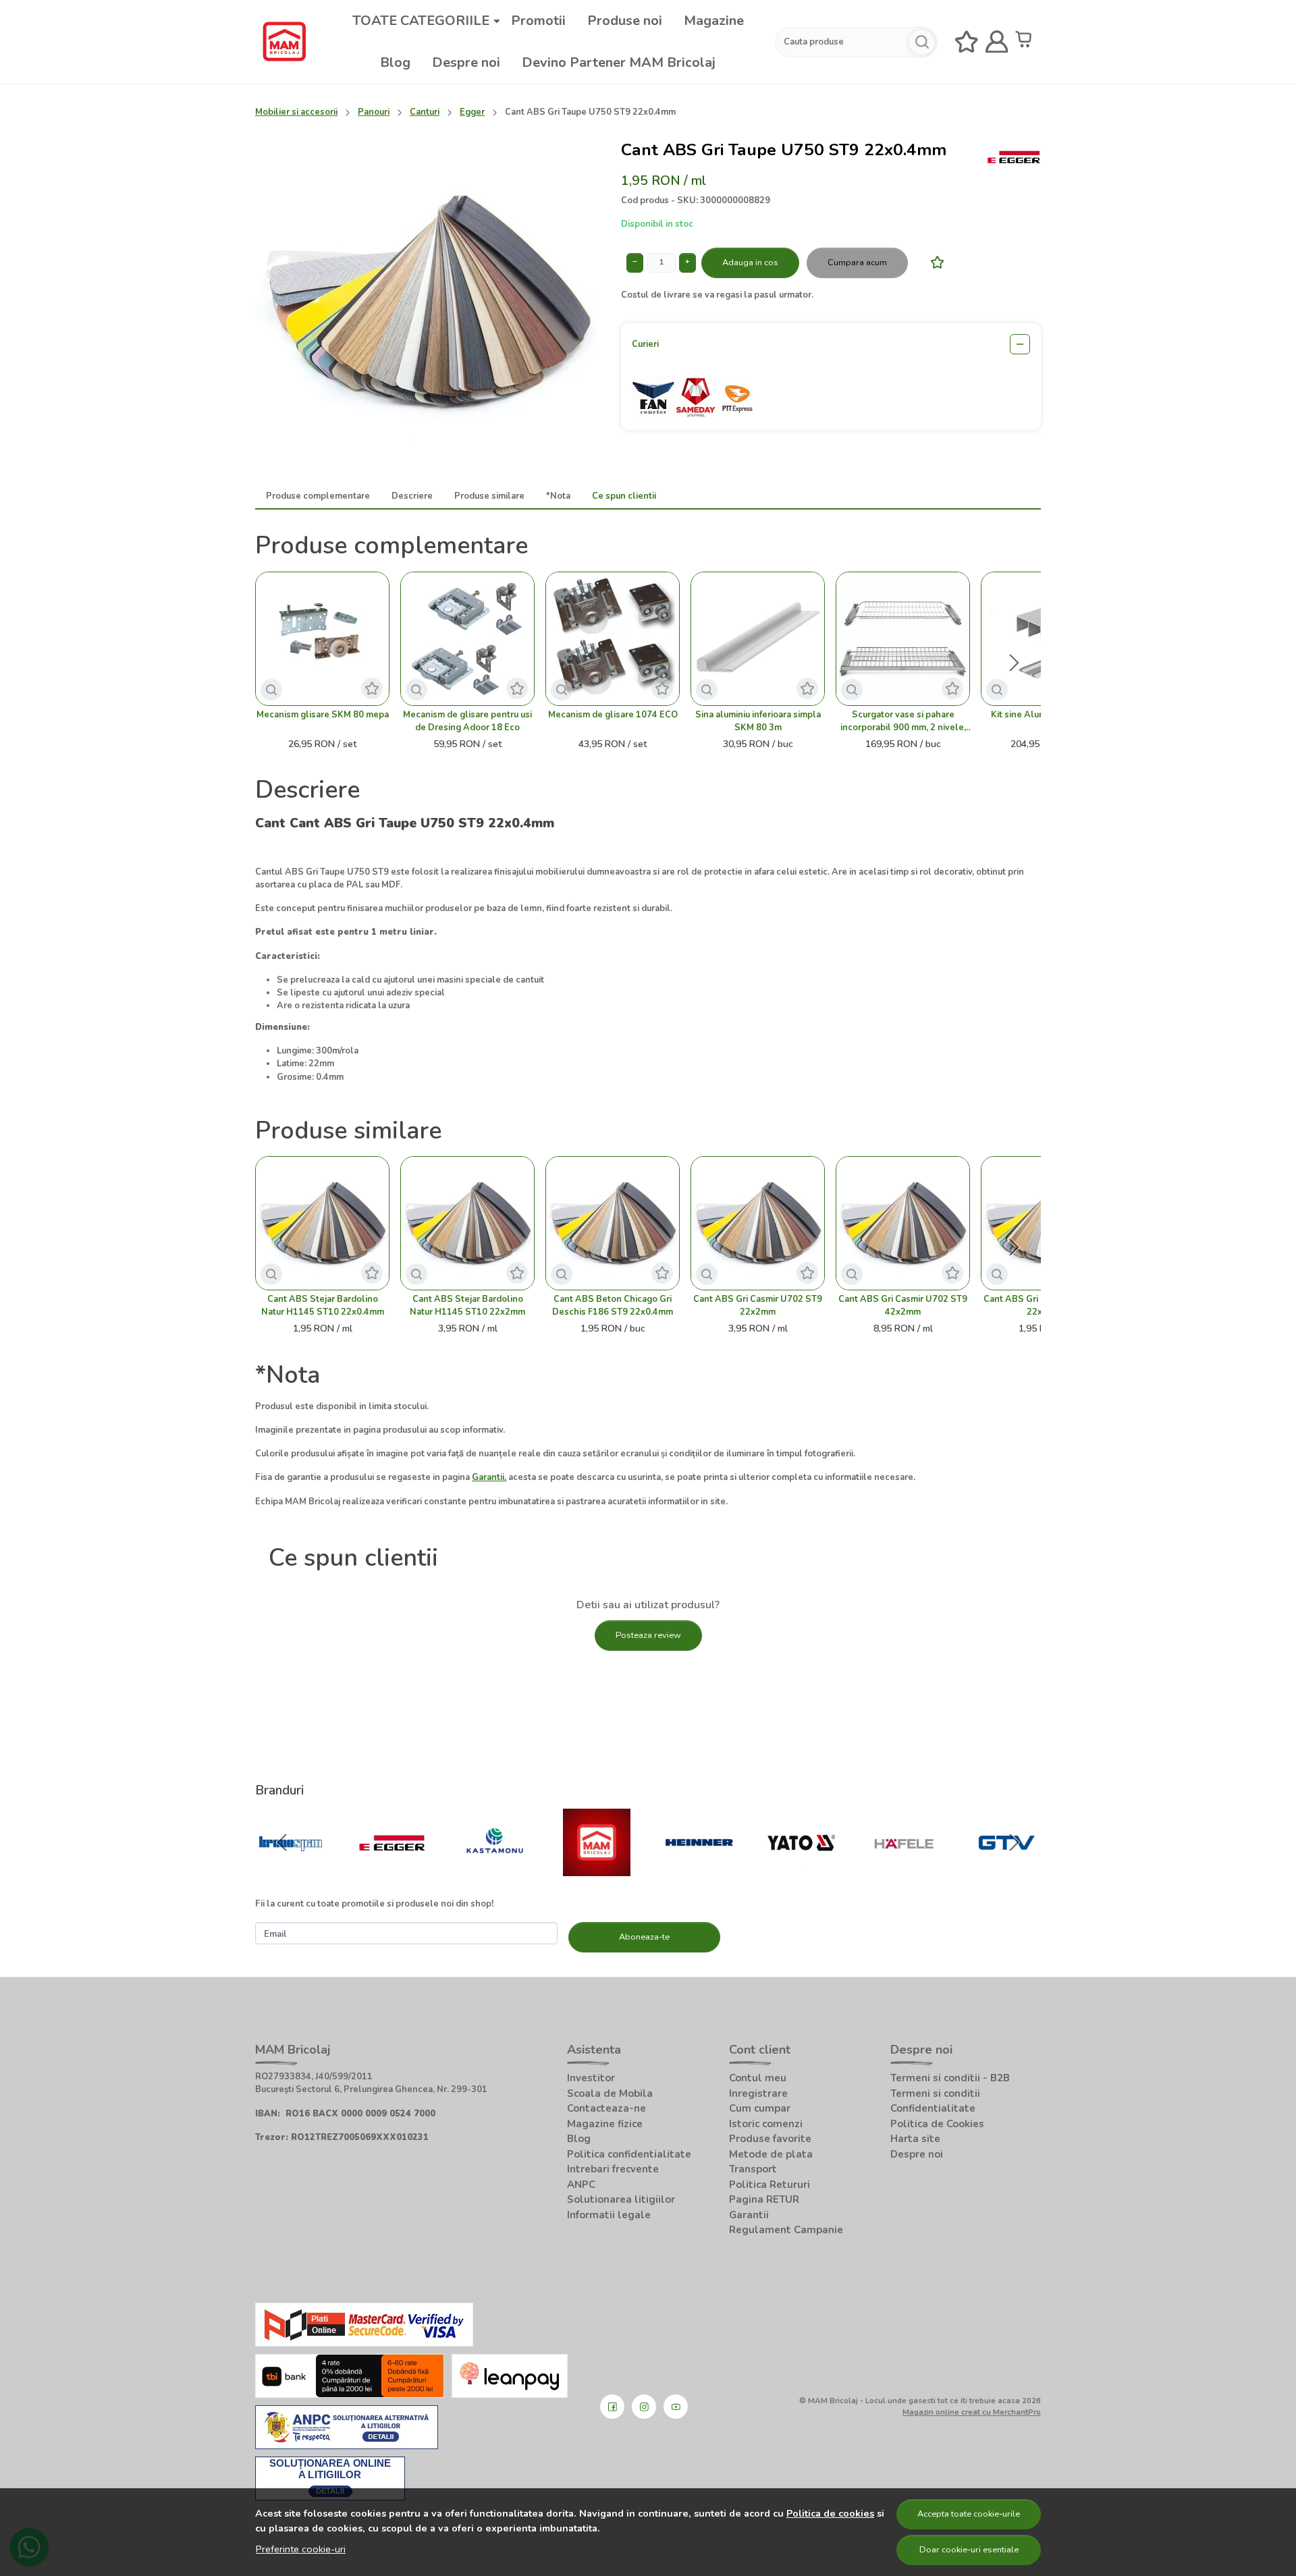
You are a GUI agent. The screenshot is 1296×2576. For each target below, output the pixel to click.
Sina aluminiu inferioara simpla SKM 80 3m (758, 721)
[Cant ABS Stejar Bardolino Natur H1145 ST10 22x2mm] (467, 1223)
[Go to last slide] (282, 1842)
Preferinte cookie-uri (301, 2549)
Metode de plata (771, 2154)
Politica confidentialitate (629, 2154)
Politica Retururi (769, 2185)
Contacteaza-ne (606, 2108)
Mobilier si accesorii (296, 112)
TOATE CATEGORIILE (421, 21)
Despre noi (466, 62)
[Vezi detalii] (271, 690)
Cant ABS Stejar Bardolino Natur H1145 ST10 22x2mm (467, 1306)
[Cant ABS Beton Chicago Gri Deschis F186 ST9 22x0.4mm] (613, 1223)
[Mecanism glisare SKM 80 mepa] (322, 639)
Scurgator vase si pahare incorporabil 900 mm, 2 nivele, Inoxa (903, 721)
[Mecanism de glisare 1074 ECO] (613, 639)
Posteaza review (648, 1635)
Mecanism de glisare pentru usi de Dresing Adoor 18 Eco (467, 721)
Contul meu (758, 2078)
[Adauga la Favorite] (934, 262)
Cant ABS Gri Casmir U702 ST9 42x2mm (903, 1306)
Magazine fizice (605, 2124)
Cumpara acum (857, 263)
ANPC (581, 2185)
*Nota (558, 496)
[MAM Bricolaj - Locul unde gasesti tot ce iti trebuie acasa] (284, 42)
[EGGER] (393, 1869)
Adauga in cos (750, 263)
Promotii (538, 21)
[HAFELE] (904, 1869)
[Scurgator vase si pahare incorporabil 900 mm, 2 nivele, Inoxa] (903, 639)
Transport (753, 2169)
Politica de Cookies (937, 2124)
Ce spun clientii (624, 496)
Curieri (645, 344)
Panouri (374, 112)
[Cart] (1027, 42)
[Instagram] (644, 2407)
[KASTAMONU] (495, 1869)
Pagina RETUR (764, 2199)
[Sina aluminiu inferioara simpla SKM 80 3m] (758, 639)
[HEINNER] (699, 1869)
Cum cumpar (760, 2108)
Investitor (591, 2078)
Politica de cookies (830, 2513)
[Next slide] (1014, 663)
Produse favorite (770, 2139)
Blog (395, 62)
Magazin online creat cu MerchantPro (972, 2412)
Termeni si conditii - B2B (950, 2078)
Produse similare (489, 496)
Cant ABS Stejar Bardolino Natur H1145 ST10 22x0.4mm (323, 1306)
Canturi (425, 112)
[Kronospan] (290, 1869)
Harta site (915, 2139)
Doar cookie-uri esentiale (969, 2550)
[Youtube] (676, 2407)
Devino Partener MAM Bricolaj (619, 62)
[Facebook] (612, 2407)
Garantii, (489, 1477)
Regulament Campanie (786, 2230)
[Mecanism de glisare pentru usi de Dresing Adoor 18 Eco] (467, 639)
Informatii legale (609, 2215)
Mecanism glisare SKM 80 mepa (323, 715)
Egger (472, 112)
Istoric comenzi (766, 2124)
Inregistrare (758, 2093)
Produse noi (625, 21)
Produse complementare (318, 496)
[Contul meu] (997, 42)
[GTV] (1006, 1869)
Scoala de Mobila (610, 2093)
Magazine (714, 21)
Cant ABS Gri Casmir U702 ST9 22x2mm (758, 1306)
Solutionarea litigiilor (621, 2199)
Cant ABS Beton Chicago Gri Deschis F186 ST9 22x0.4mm (613, 1306)
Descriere (412, 496)
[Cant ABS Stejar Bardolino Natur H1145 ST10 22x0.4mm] (322, 1223)
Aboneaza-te (644, 1937)
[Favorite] (967, 42)
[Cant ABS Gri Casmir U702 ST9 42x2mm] (903, 1223)
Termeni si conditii (935, 2093)
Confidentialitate (933, 2108)
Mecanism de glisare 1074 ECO (613, 715)
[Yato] (802, 1869)
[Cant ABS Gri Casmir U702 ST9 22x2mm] (758, 1223)
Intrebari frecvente (613, 2169)
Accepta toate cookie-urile (969, 2514)
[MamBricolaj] (597, 1869)
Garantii (749, 2215)
